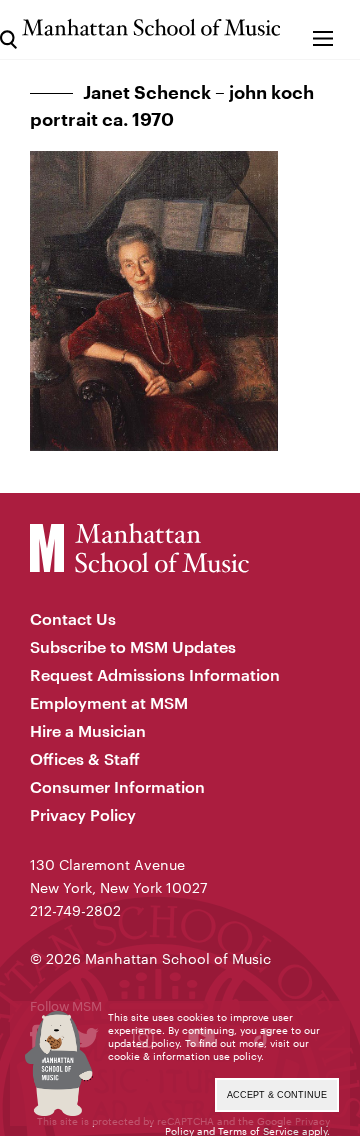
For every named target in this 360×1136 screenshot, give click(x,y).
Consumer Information (117, 786)
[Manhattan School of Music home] (151, 27)
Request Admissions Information (155, 674)
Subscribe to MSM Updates (133, 646)
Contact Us (73, 618)
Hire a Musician (88, 730)
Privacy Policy (83, 814)
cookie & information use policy (184, 1056)
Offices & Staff (85, 758)
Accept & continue (277, 1095)
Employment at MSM (109, 702)
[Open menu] (322, 29)
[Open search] (8, 29)
